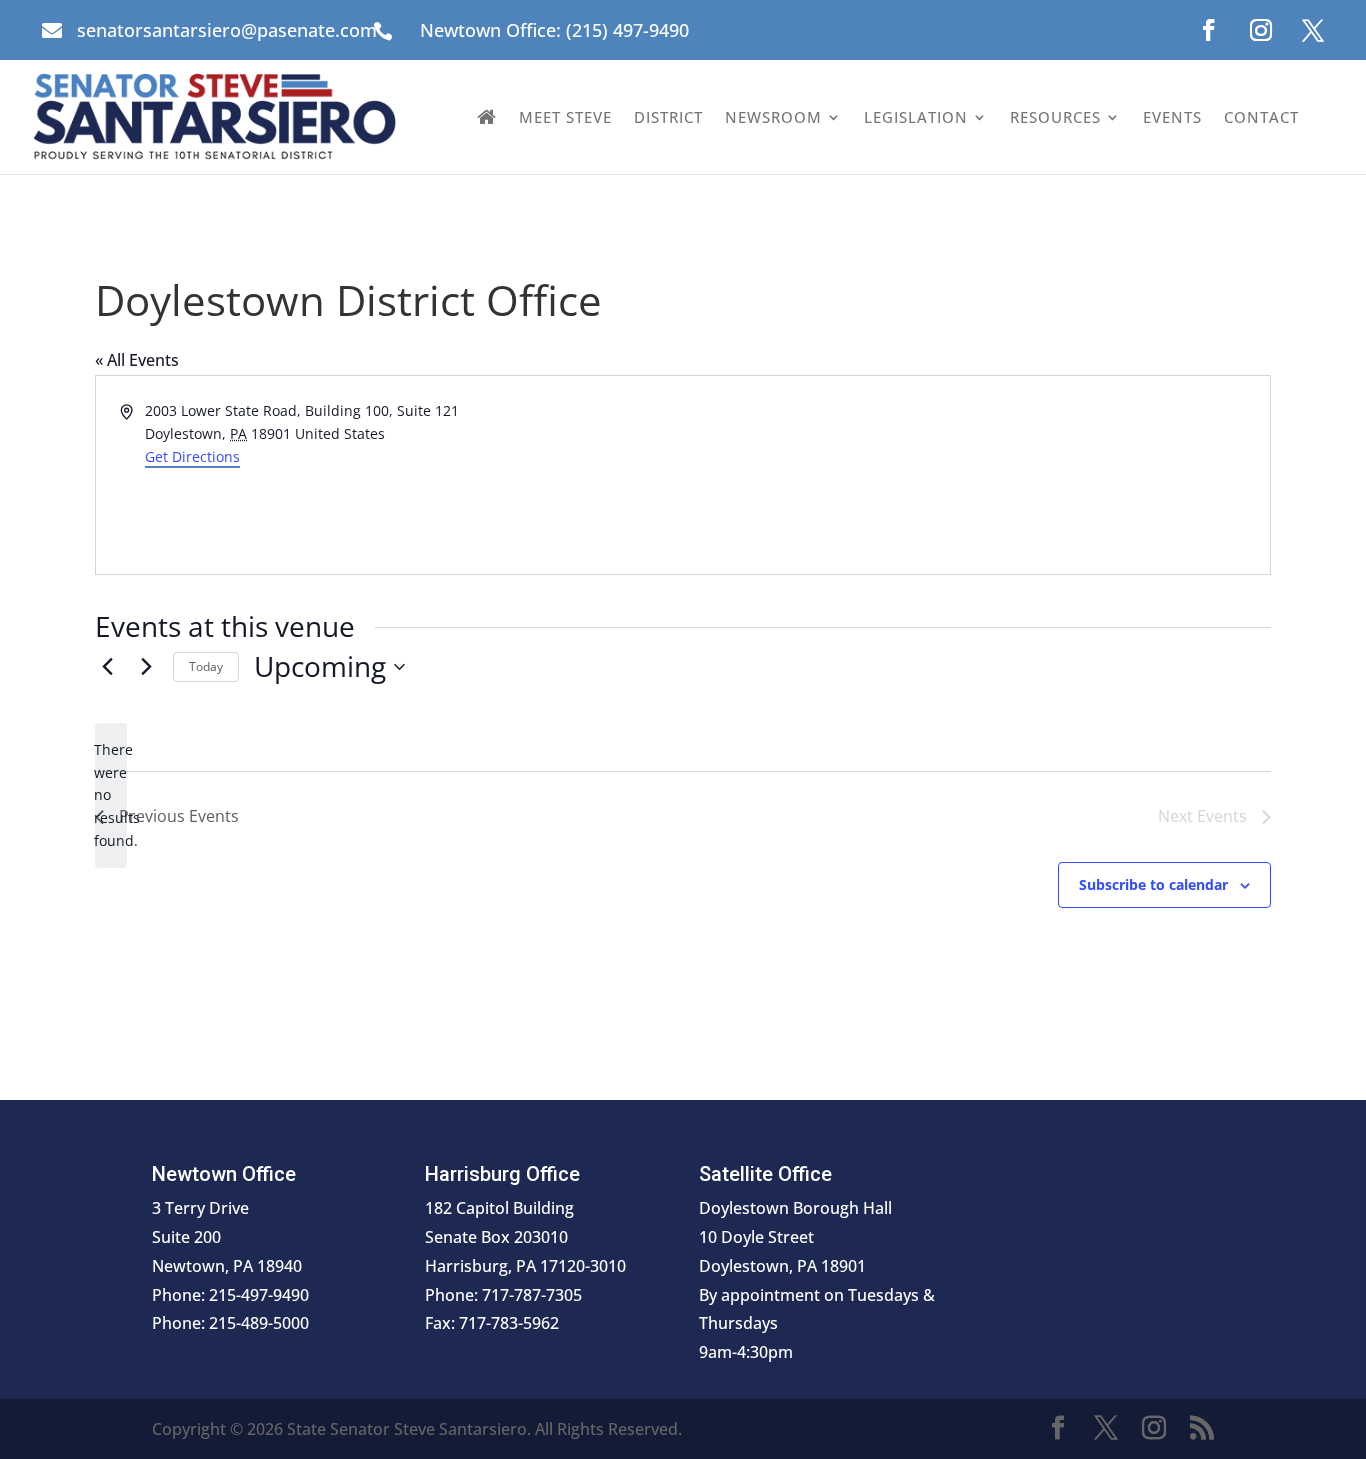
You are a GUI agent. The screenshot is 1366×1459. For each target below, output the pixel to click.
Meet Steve (565, 117)
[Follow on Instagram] (1261, 30)
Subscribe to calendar (1153, 884)
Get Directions (192, 456)
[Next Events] (146, 667)
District (668, 117)
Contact (1261, 117)
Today (206, 666)
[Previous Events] (107, 667)
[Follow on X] (1313, 30)
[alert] (111, 795)
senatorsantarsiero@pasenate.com (227, 30)
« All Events (137, 360)
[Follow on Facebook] (1209, 30)
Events (1172, 117)
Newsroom (773, 117)
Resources (1055, 117)
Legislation (916, 117)
